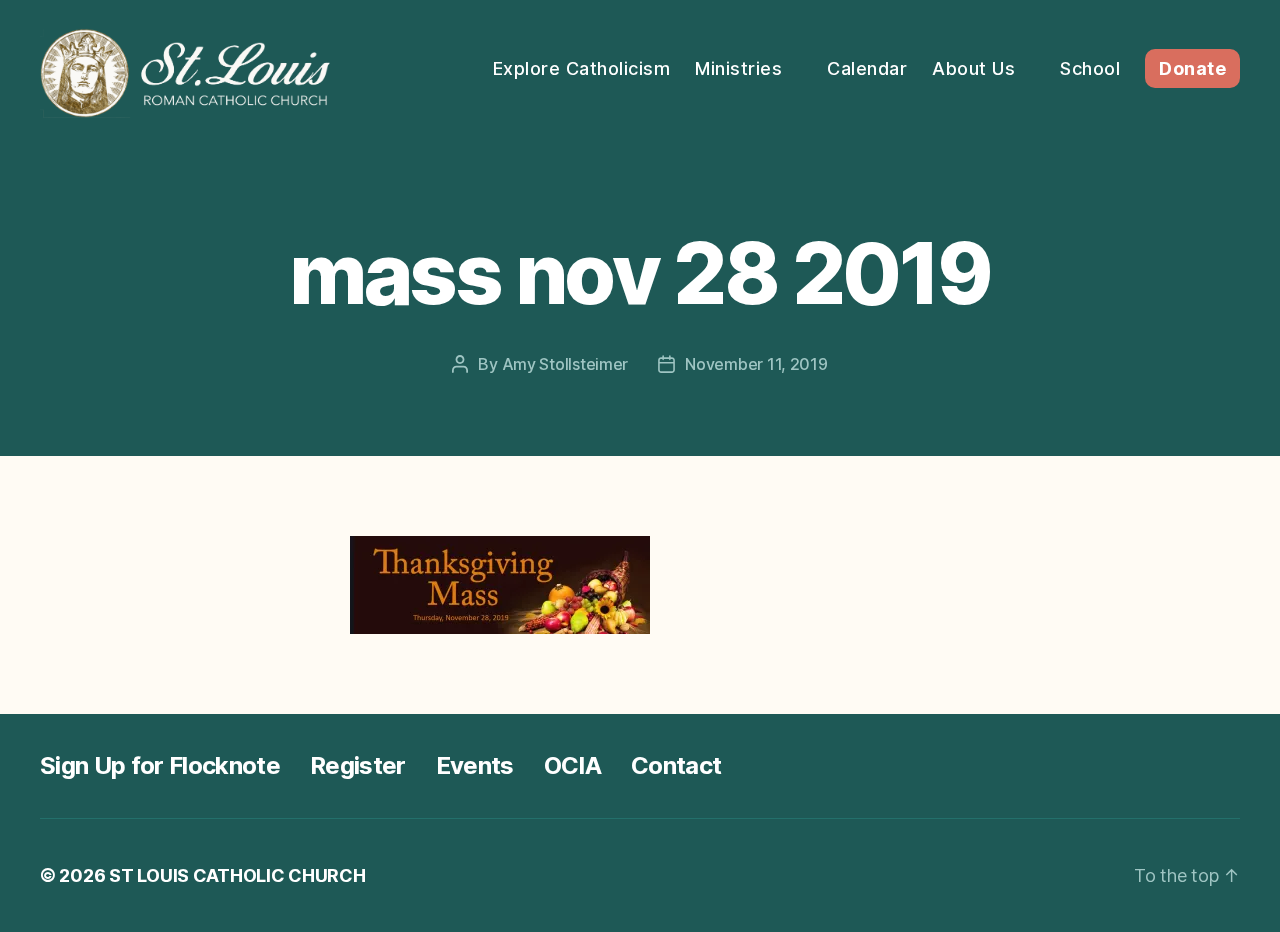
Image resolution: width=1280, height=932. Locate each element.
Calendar (867, 68)
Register (358, 765)
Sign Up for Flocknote (160, 765)
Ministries (738, 68)
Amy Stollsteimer (565, 364)
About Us (973, 68)
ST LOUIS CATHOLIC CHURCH (237, 875)
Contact (676, 765)
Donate (1192, 68)
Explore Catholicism (582, 68)
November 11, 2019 (756, 364)
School (1090, 68)
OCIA (572, 765)
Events (475, 765)
